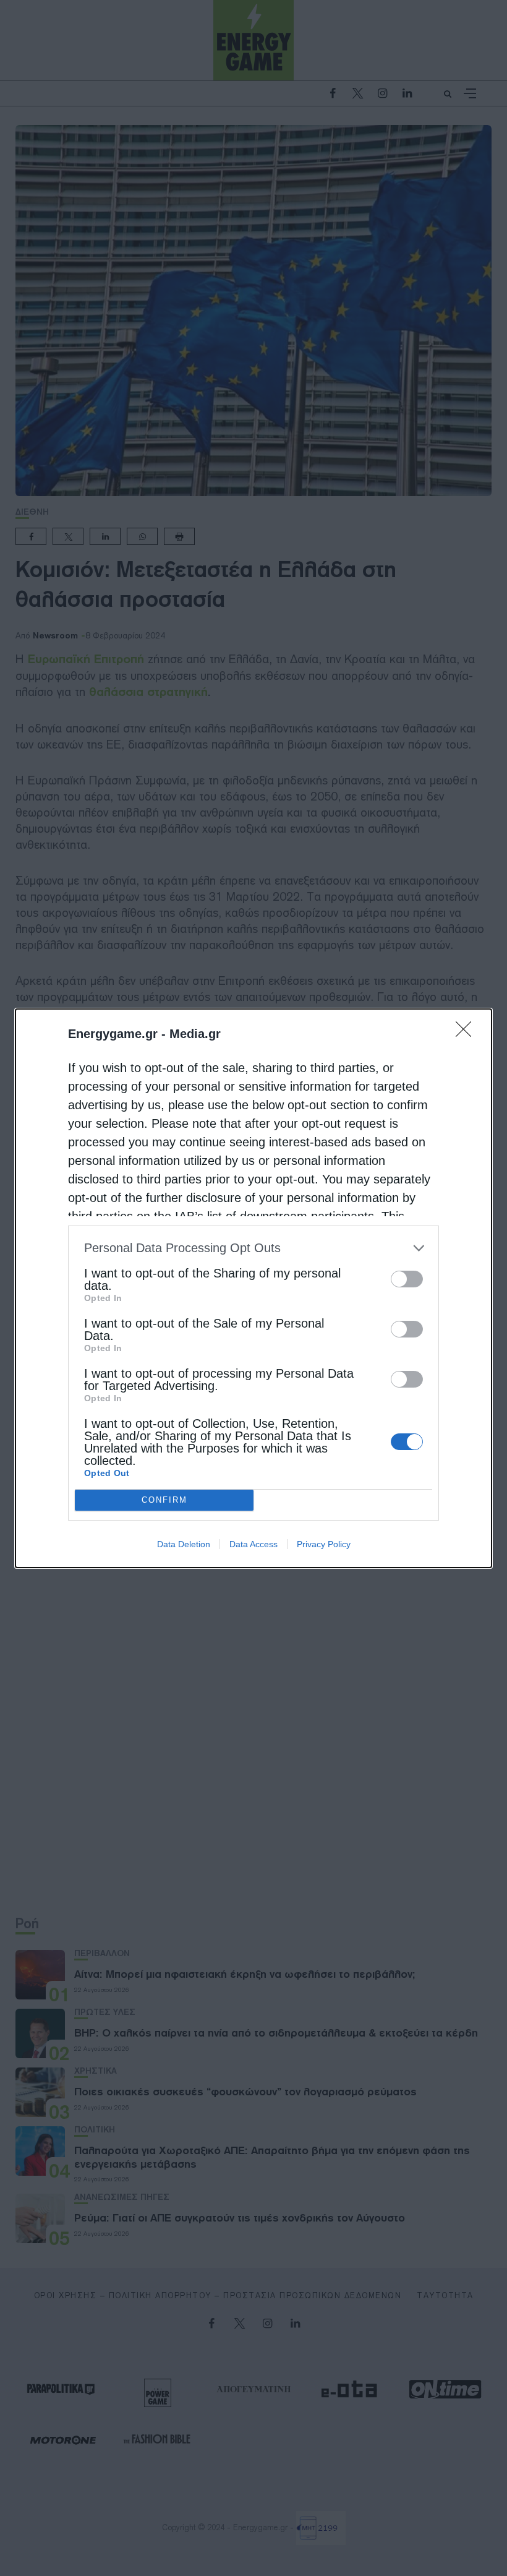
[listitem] (253, 1248)
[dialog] (253, 1288)
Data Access (253, 1544)
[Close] (467, 1033)
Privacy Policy (324, 1544)
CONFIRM (164, 1500)
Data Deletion (184, 1544)
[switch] (407, 1279)
